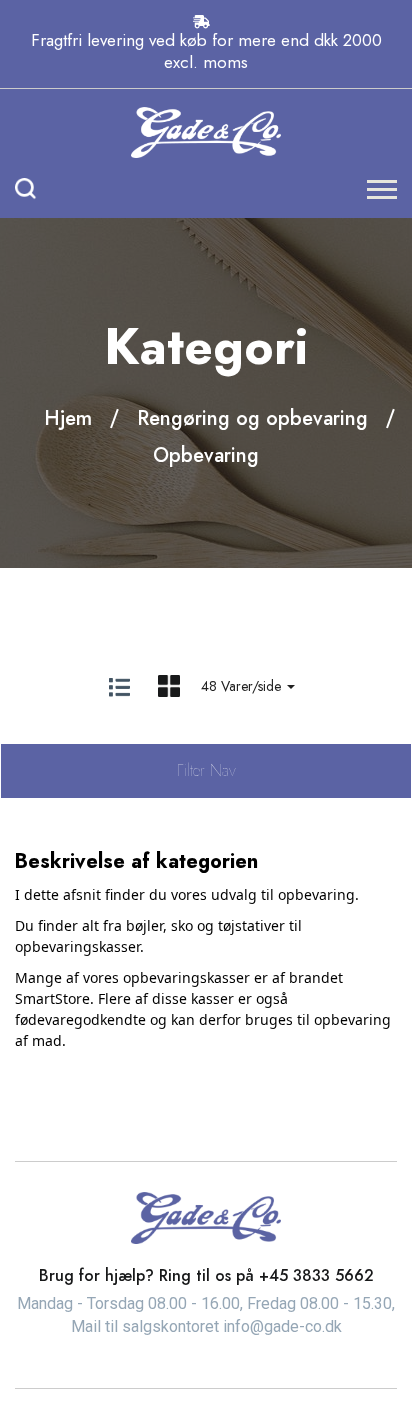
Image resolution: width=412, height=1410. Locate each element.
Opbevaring (206, 455)
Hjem (68, 418)
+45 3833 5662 (316, 1275)
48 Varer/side (243, 686)
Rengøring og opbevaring (252, 418)
